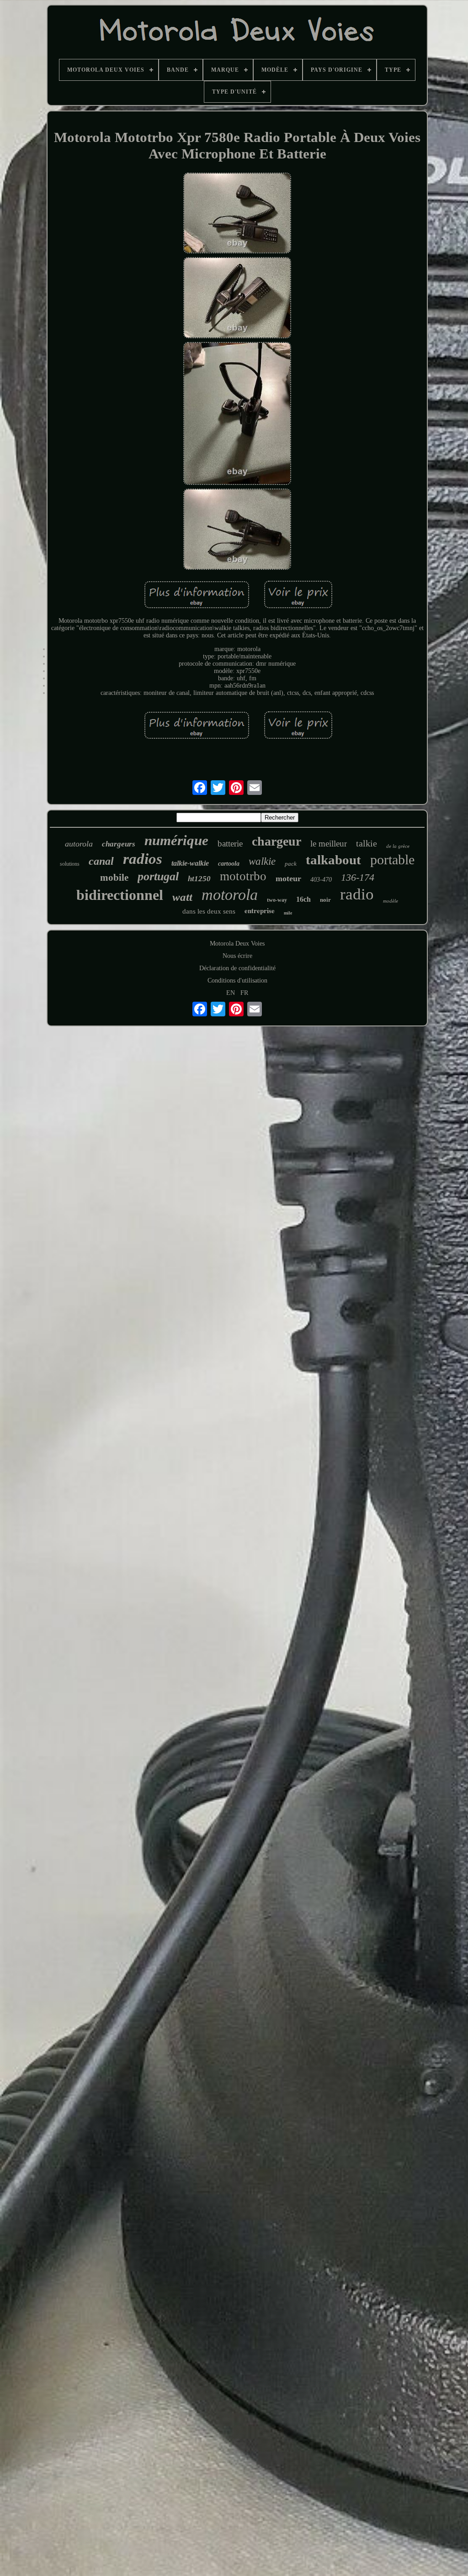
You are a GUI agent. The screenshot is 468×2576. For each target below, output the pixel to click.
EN (231, 993)
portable (392, 860)
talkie (367, 843)
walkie (262, 861)
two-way (277, 900)
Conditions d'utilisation (237, 980)
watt (182, 897)
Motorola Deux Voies (237, 944)
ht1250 (199, 879)
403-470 (321, 880)
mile (288, 913)
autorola (79, 844)
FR (244, 993)
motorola (230, 895)
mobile (114, 878)
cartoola (229, 864)
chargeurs (119, 844)
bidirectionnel (120, 895)
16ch (303, 899)
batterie (230, 844)
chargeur (277, 841)
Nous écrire (237, 956)
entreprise (260, 910)
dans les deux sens (209, 911)
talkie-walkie (190, 863)
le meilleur (329, 844)
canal (101, 861)
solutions (70, 864)
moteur (288, 878)
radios (143, 859)
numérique (176, 840)
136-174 (358, 877)
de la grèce (398, 846)
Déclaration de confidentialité (237, 968)
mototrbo (243, 876)
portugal (158, 876)
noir (325, 900)
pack (291, 864)
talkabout (333, 860)
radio (357, 894)
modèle (391, 901)
